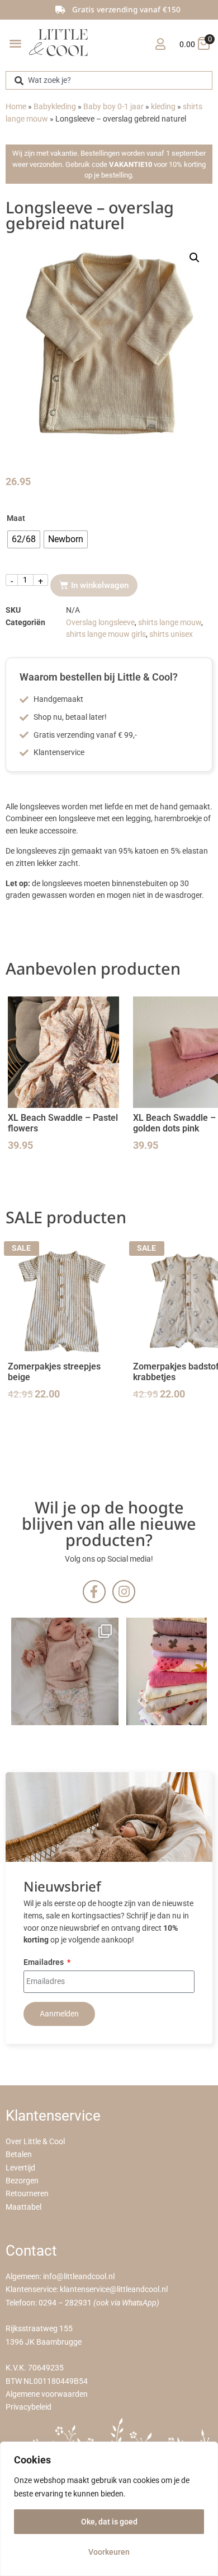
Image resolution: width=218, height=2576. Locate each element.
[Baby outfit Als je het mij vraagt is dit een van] (65, 1671)
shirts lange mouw (170, 623)
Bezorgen (22, 2181)
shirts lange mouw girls (106, 634)
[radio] (24, 539)
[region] (109, 2509)
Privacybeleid (29, 2407)
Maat (16, 518)
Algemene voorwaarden (47, 2394)
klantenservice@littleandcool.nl (114, 2289)
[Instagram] (124, 1592)
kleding (163, 107)
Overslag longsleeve (100, 623)
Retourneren (27, 2194)
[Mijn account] (160, 44)
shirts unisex (171, 634)
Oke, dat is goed (109, 2522)
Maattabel (23, 2207)
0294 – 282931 (65, 2303)
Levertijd (20, 2168)
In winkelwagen (100, 585)
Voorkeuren (109, 2552)
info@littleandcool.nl (79, 2277)
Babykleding (55, 107)
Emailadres (44, 1963)
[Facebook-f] (94, 1592)
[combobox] (109, 80)
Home (16, 107)
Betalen (19, 2155)
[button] (15, 43)
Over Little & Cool (35, 2142)
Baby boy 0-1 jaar (113, 107)
